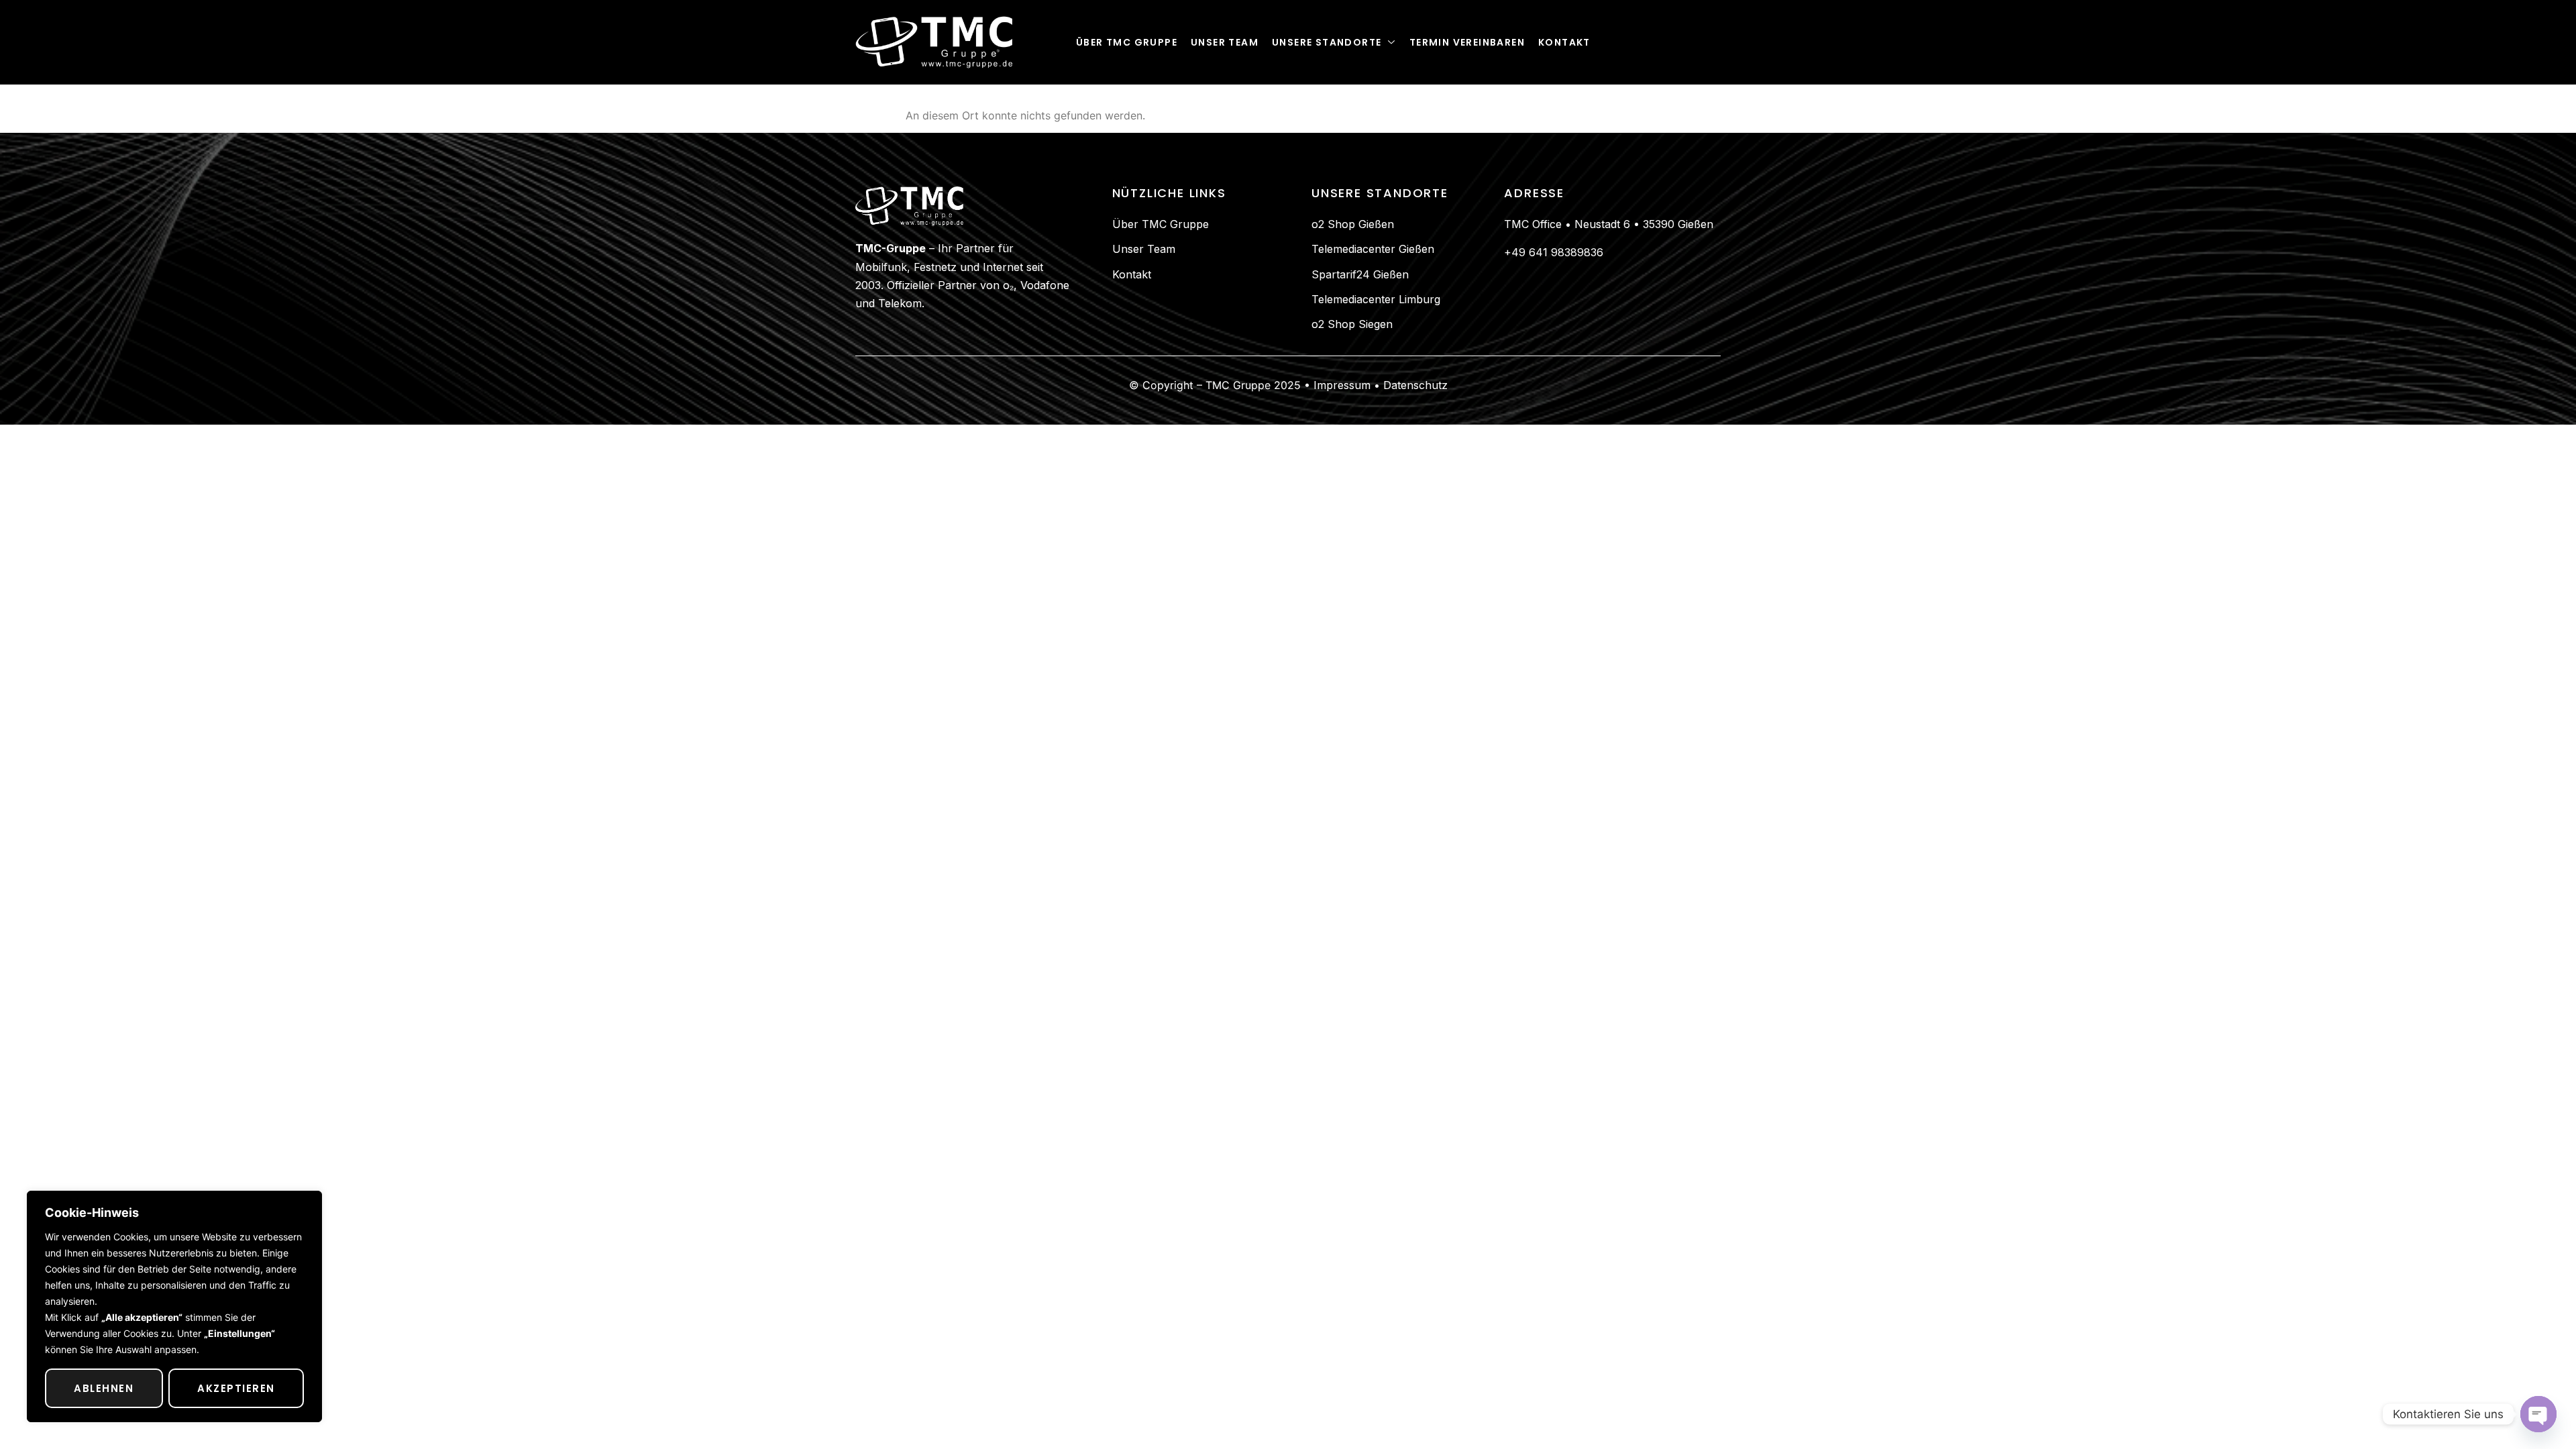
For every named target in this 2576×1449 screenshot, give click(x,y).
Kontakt (1564, 42)
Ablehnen (104, 1388)
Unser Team (1225, 42)
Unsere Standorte (1327, 42)
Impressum (1340, 385)
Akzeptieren (236, 1388)
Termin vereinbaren (1467, 42)
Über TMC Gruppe (1127, 42)
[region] (174, 1306)
